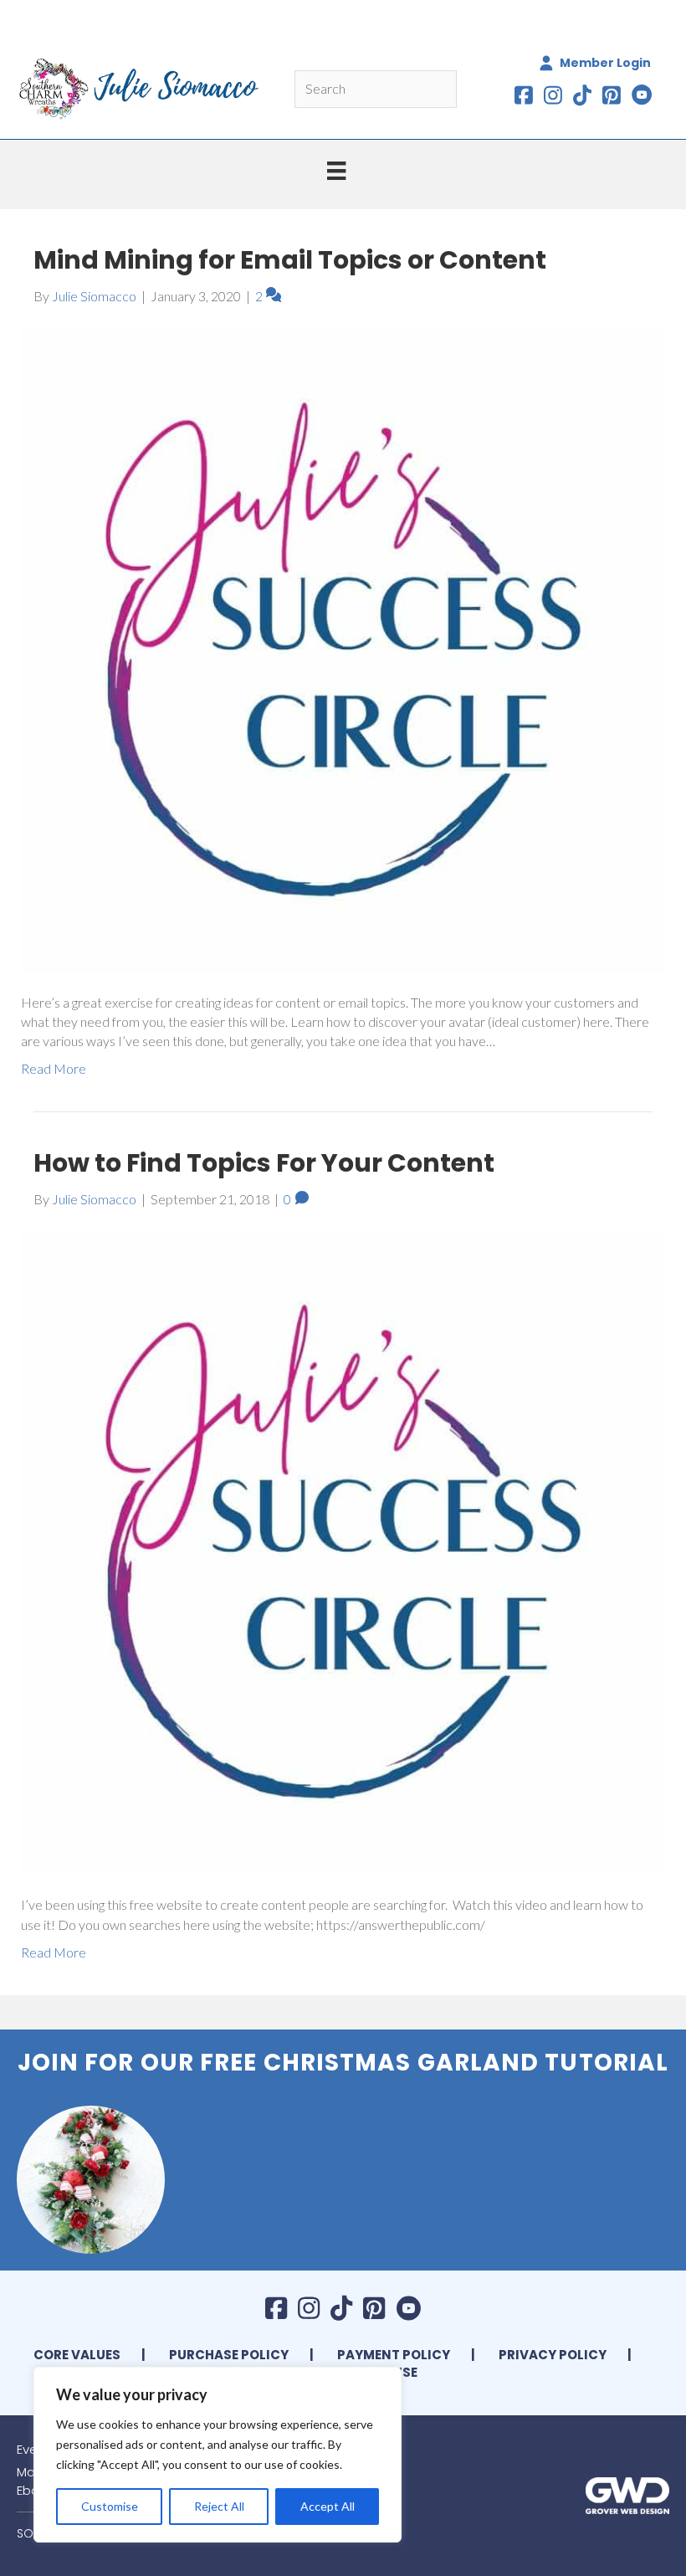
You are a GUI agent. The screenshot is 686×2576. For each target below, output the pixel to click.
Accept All (328, 2506)
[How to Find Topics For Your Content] (343, 1550)
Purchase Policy (229, 2355)
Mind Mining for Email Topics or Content (290, 260)
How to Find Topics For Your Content (264, 1163)
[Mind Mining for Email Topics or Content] (343, 647)
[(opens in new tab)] (627, 2494)
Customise (110, 2506)
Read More (54, 1068)
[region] (218, 2455)
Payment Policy (394, 2355)
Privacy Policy (553, 2355)
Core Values (77, 2355)
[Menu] (336, 170)
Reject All (219, 2506)
